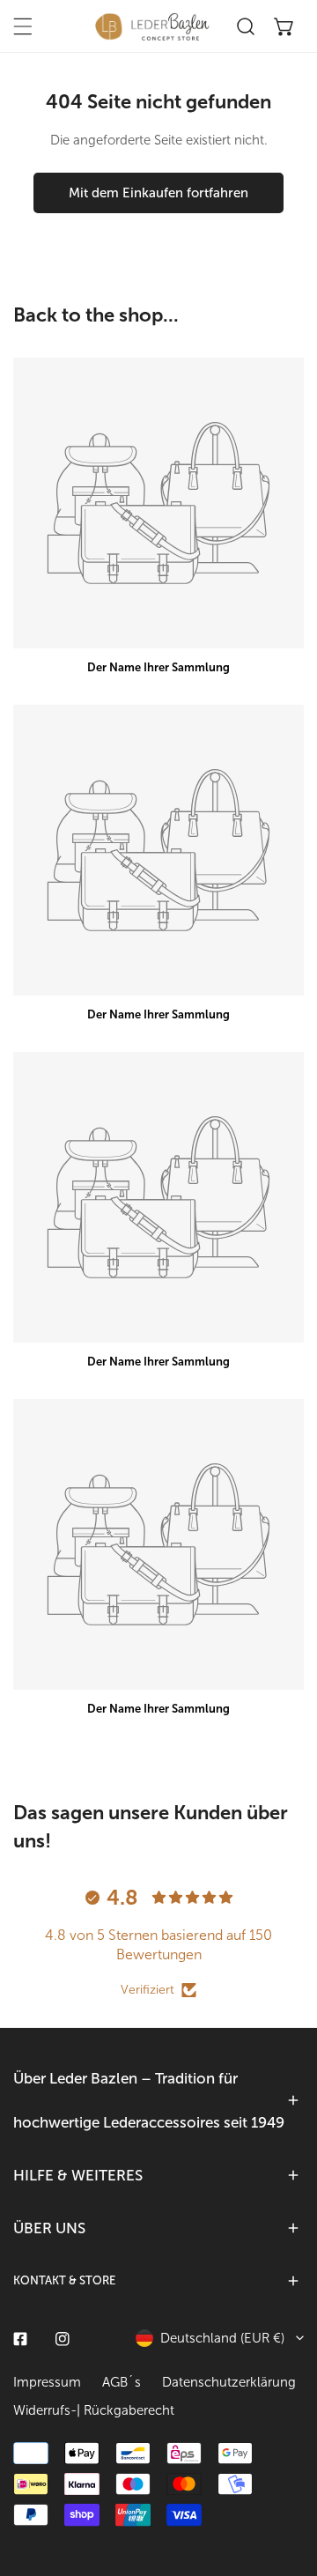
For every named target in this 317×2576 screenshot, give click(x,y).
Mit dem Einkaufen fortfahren (158, 193)
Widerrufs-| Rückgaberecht (94, 2410)
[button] (284, 26)
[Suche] (246, 26)
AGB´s (122, 2382)
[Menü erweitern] (23, 26)
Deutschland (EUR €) (222, 2338)
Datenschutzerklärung (229, 2382)
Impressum (47, 2382)
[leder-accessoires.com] (152, 26)
